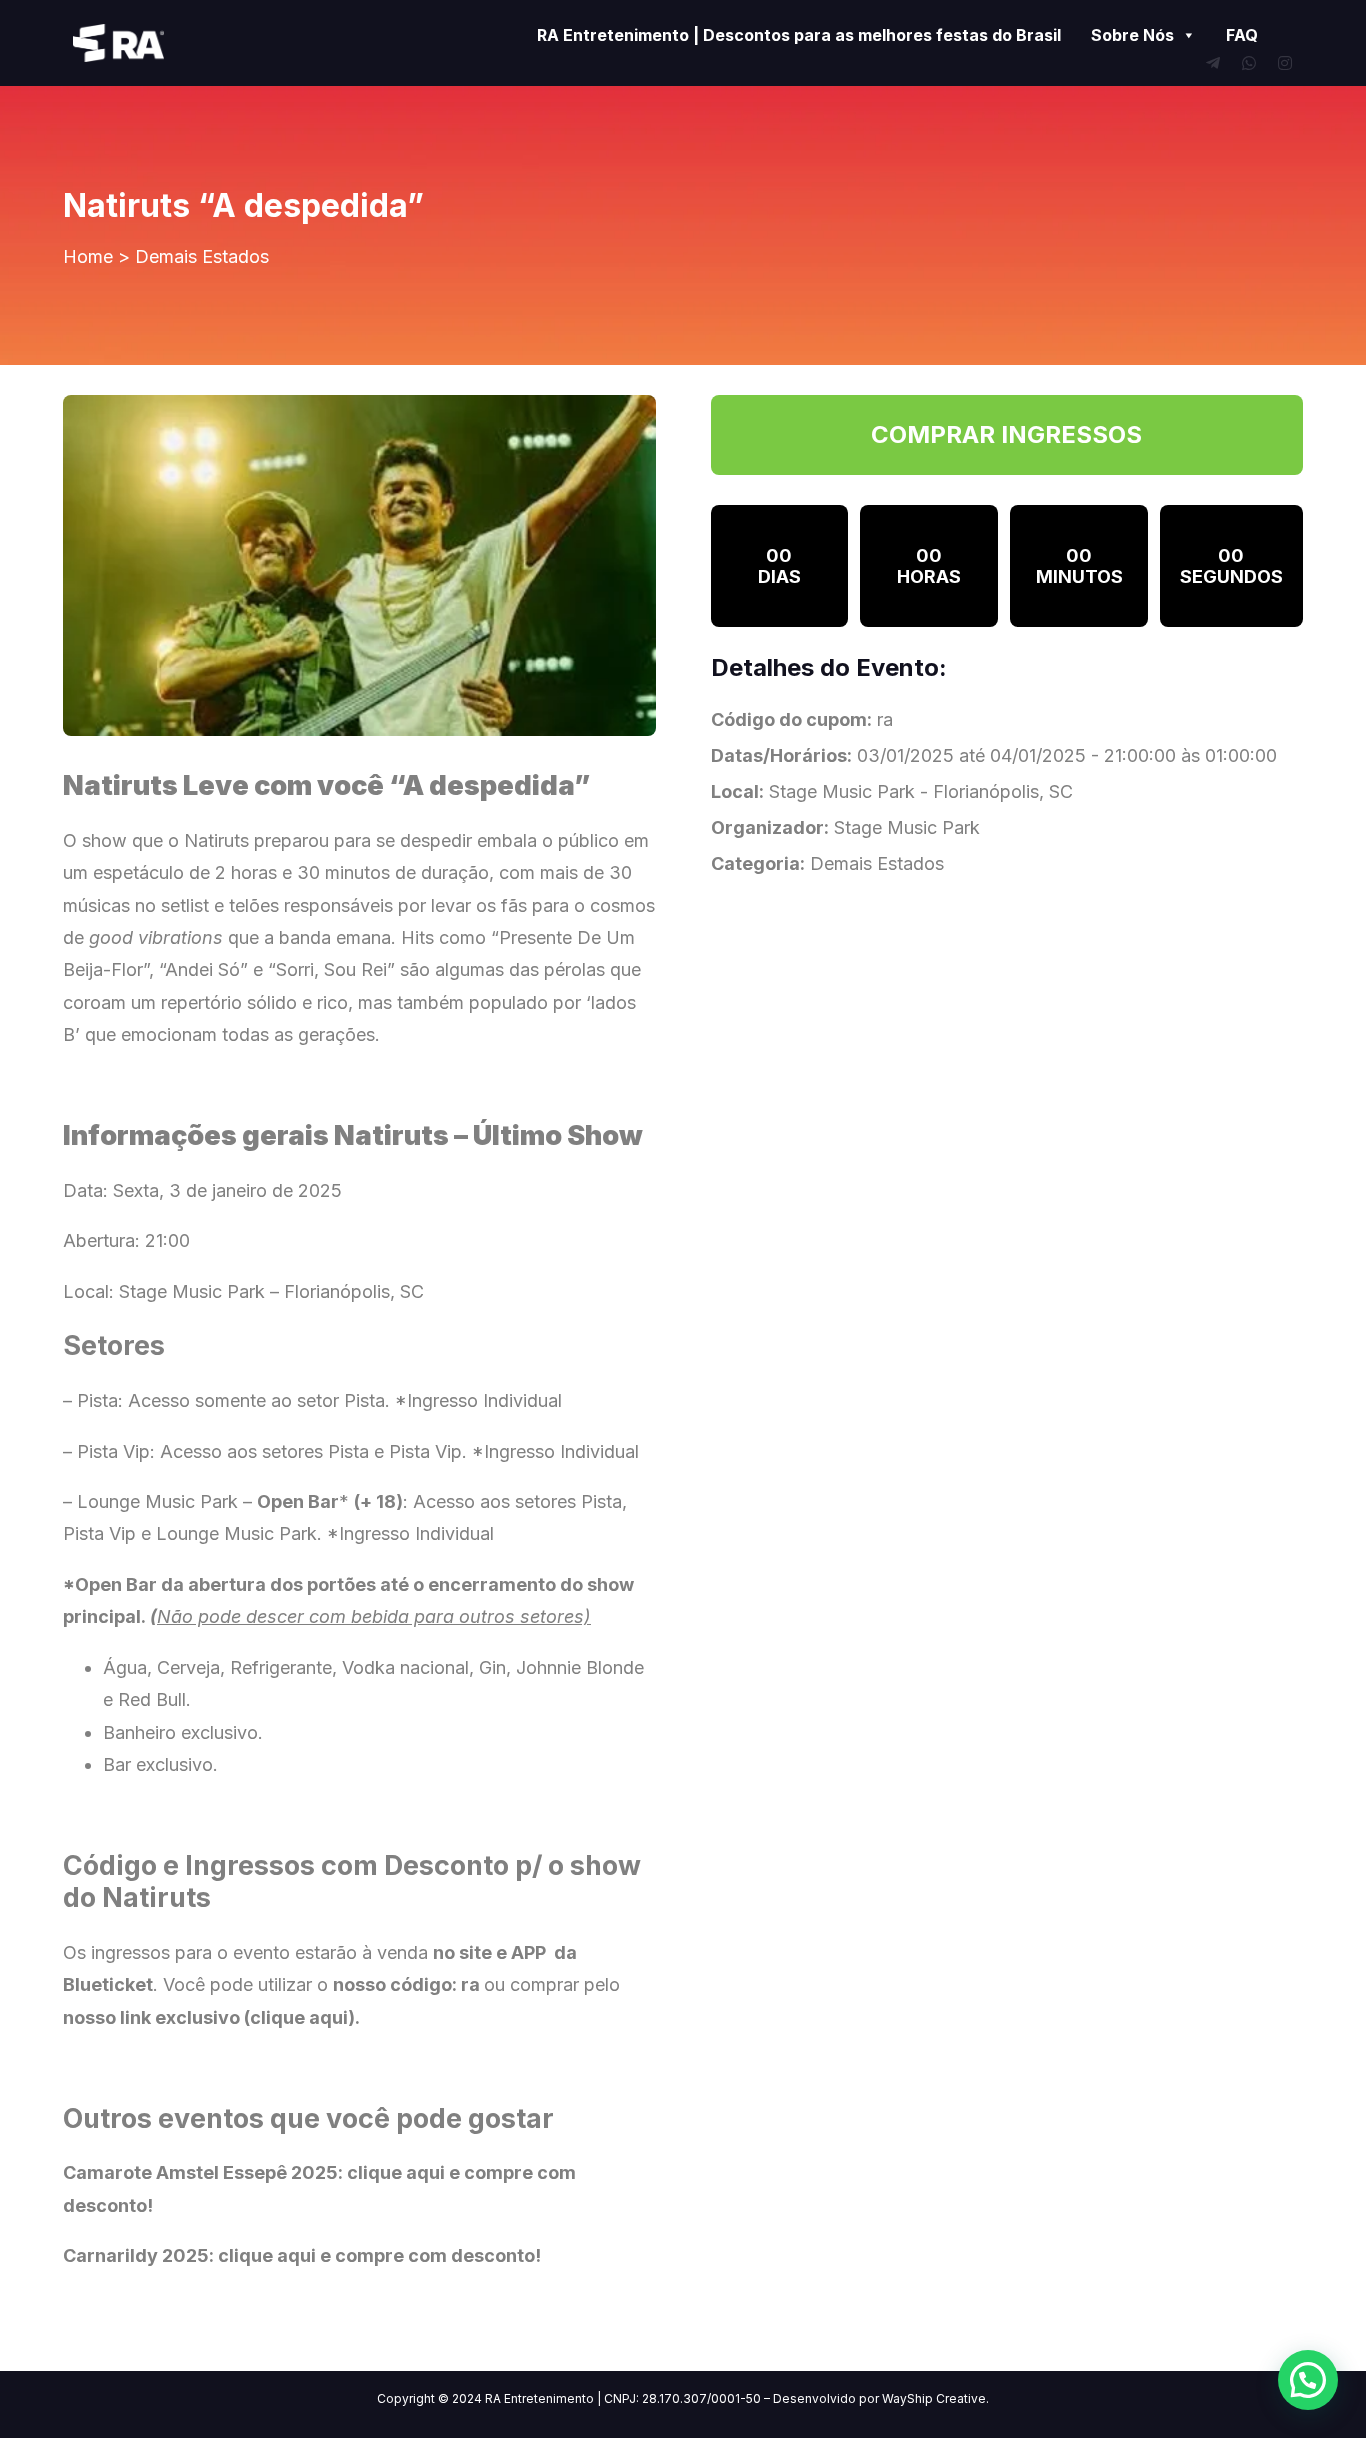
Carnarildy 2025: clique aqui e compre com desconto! (302, 2255)
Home (88, 256)
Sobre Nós (1132, 35)
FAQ (1242, 35)
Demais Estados (202, 256)
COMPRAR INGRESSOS (1006, 434)
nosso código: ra (406, 1984)
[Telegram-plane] (1213, 63)
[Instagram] (1285, 63)
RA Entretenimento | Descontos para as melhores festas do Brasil (799, 35)
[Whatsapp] (1249, 63)
